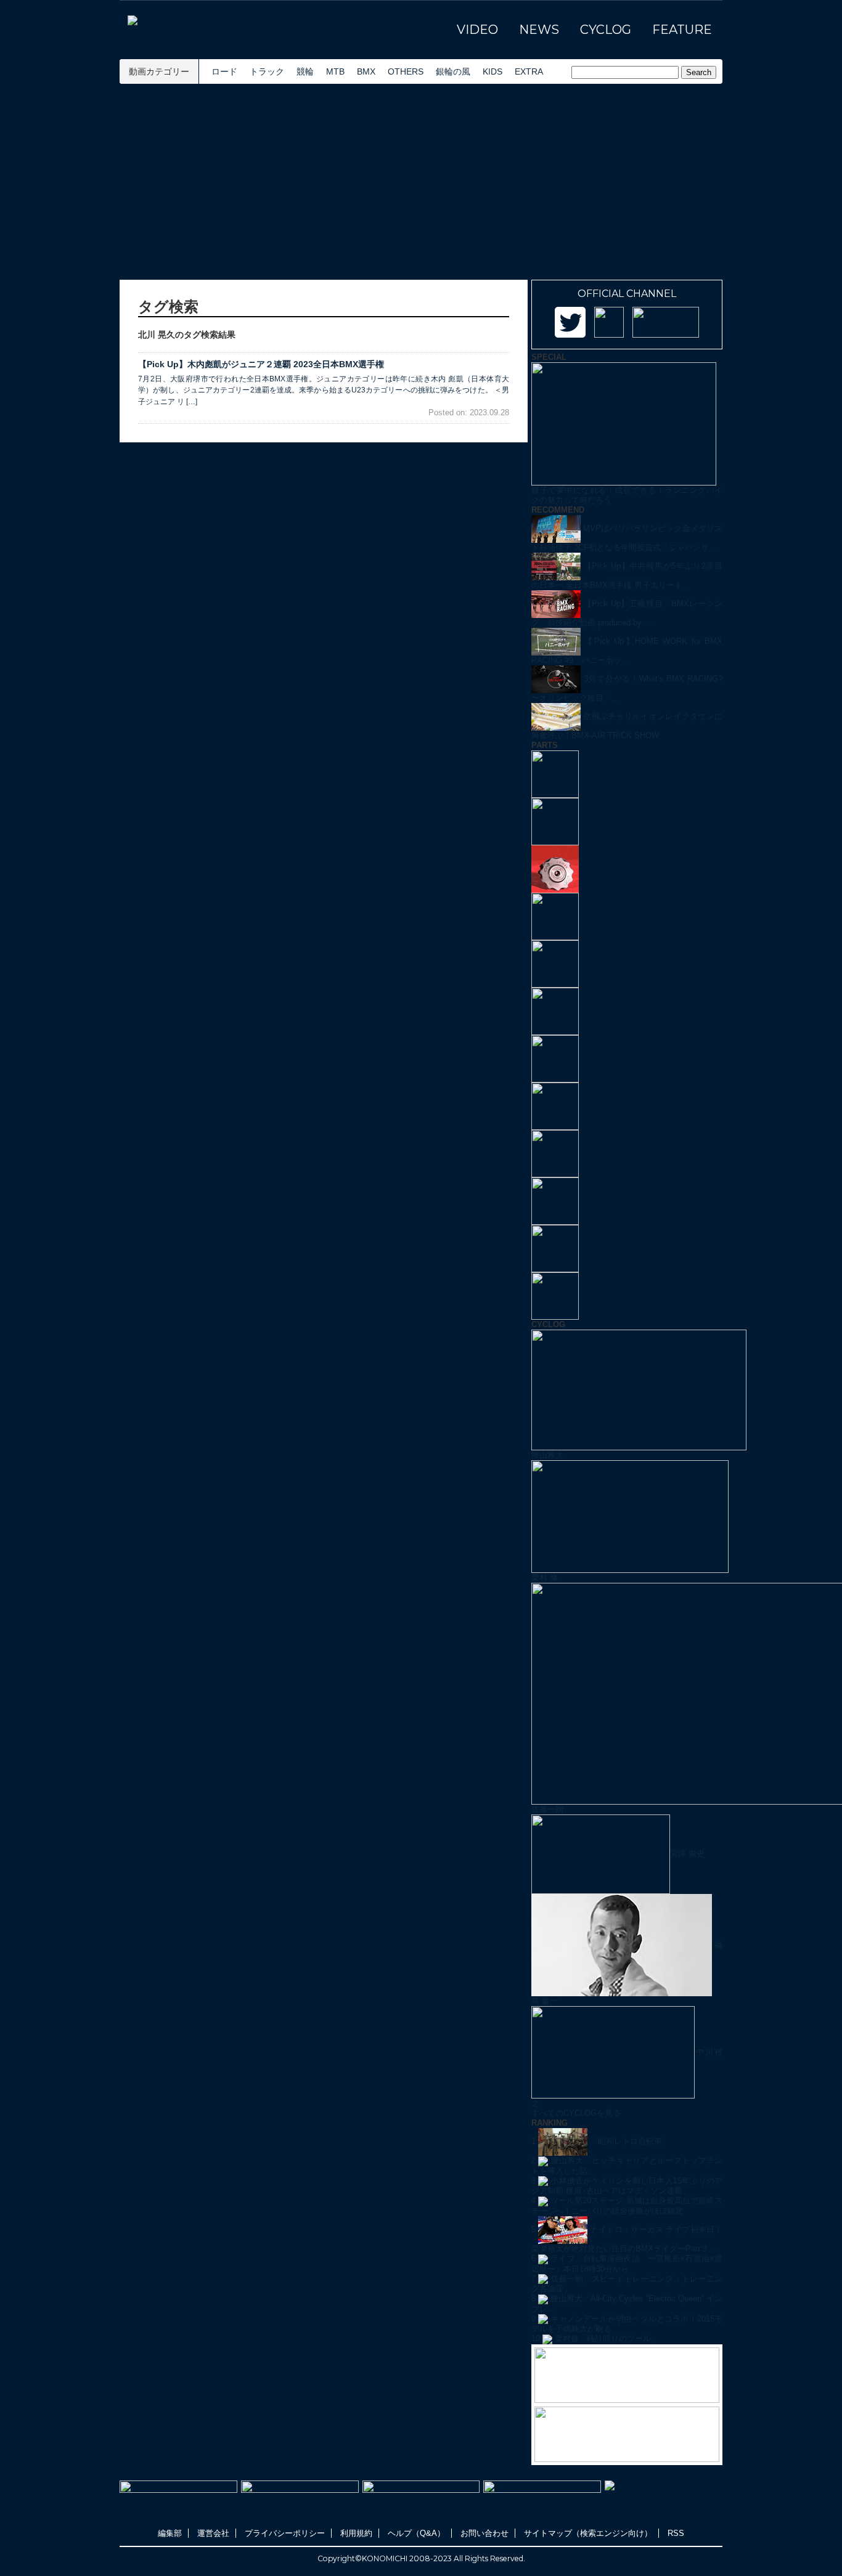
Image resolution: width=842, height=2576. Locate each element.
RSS (676, 2533)
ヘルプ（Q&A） (416, 2533)
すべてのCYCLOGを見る (576, 2113)
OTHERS (406, 71)
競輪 (305, 71)
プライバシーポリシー (285, 2533)
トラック (267, 71)
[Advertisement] (421, 182)
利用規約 (356, 2533)
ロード (224, 71)
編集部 (170, 2533)
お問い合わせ (484, 2533)
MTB (335, 71)
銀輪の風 (453, 71)
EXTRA (529, 71)
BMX (366, 71)
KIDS (493, 71)
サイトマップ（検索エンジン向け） (588, 2533)
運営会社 (213, 2533)
